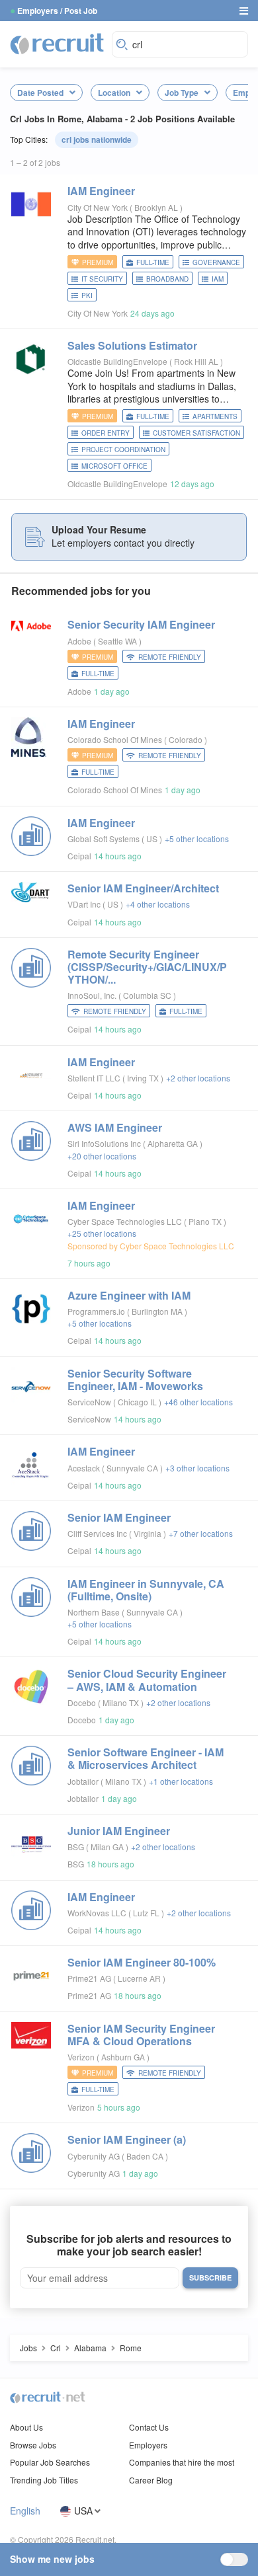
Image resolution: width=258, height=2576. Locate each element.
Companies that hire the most (182, 2462)
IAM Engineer (101, 191)
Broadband (167, 279)
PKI (87, 295)
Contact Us (149, 2427)
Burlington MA (158, 1311)
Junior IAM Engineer (119, 1831)
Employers (148, 2445)
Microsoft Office (114, 466)
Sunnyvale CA (133, 1468)
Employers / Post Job (57, 11)
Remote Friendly (170, 657)
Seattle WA (118, 641)
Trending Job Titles (44, 2480)
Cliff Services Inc (97, 1533)
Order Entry (106, 433)
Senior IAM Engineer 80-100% (142, 1962)
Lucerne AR (140, 1978)
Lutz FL (147, 1913)
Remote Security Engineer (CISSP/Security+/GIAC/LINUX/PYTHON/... (147, 967)
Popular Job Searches (50, 2462)
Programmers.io (96, 1311)
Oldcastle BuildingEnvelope (117, 361)
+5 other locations (197, 839)
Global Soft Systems (104, 839)
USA (83, 2511)
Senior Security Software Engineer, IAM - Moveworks (135, 1380)
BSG (76, 1847)
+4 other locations (158, 904)
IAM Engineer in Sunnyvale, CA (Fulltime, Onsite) (146, 1590)
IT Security (102, 279)
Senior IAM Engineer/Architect (143, 888)
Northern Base (94, 1612)
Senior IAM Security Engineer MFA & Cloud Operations (141, 2035)
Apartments (215, 416)
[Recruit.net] (58, 43)
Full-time (153, 262)
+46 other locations (198, 1402)
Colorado (187, 739)
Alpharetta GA (174, 1143)
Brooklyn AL (157, 207)
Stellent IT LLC (94, 1078)
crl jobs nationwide (97, 139)
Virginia (149, 1533)
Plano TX (206, 1221)
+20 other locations (102, 1156)
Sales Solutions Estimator (132, 345)
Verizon (81, 2057)
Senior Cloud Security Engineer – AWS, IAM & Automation (147, 1680)
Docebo (82, 1702)
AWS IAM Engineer (115, 1127)
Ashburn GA (124, 2057)
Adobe (79, 641)
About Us (26, 2427)
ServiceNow (89, 1402)
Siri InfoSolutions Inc (104, 1143)
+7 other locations (201, 1533)
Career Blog (151, 2480)
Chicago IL (138, 1402)
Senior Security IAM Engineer (141, 624)
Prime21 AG (89, 1978)
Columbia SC (148, 995)
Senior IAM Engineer (119, 1517)
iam (218, 279)
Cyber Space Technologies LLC (125, 1221)
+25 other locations (102, 1233)
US (153, 839)
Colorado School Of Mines (115, 739)
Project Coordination (123, 449)
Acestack (84, 1468)
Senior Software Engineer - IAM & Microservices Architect (146, 1758)
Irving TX (144, 1078)
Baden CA (146, 2156)
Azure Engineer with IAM (129, 1295)
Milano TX (122, 1702)
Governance (216, 262)
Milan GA (108, 1847)
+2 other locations (198, 1078)
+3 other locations (197, 1468)
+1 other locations (181, 1781)
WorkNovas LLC (97, 1913)
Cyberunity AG (94, 2156)
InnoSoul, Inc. (92, 995)
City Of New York (98, 207)
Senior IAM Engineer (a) (127, 2139)
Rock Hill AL (197, 361)
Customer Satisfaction (196, 433)
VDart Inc (84, 904)
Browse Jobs (33, 2445)
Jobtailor (83, 1781)
